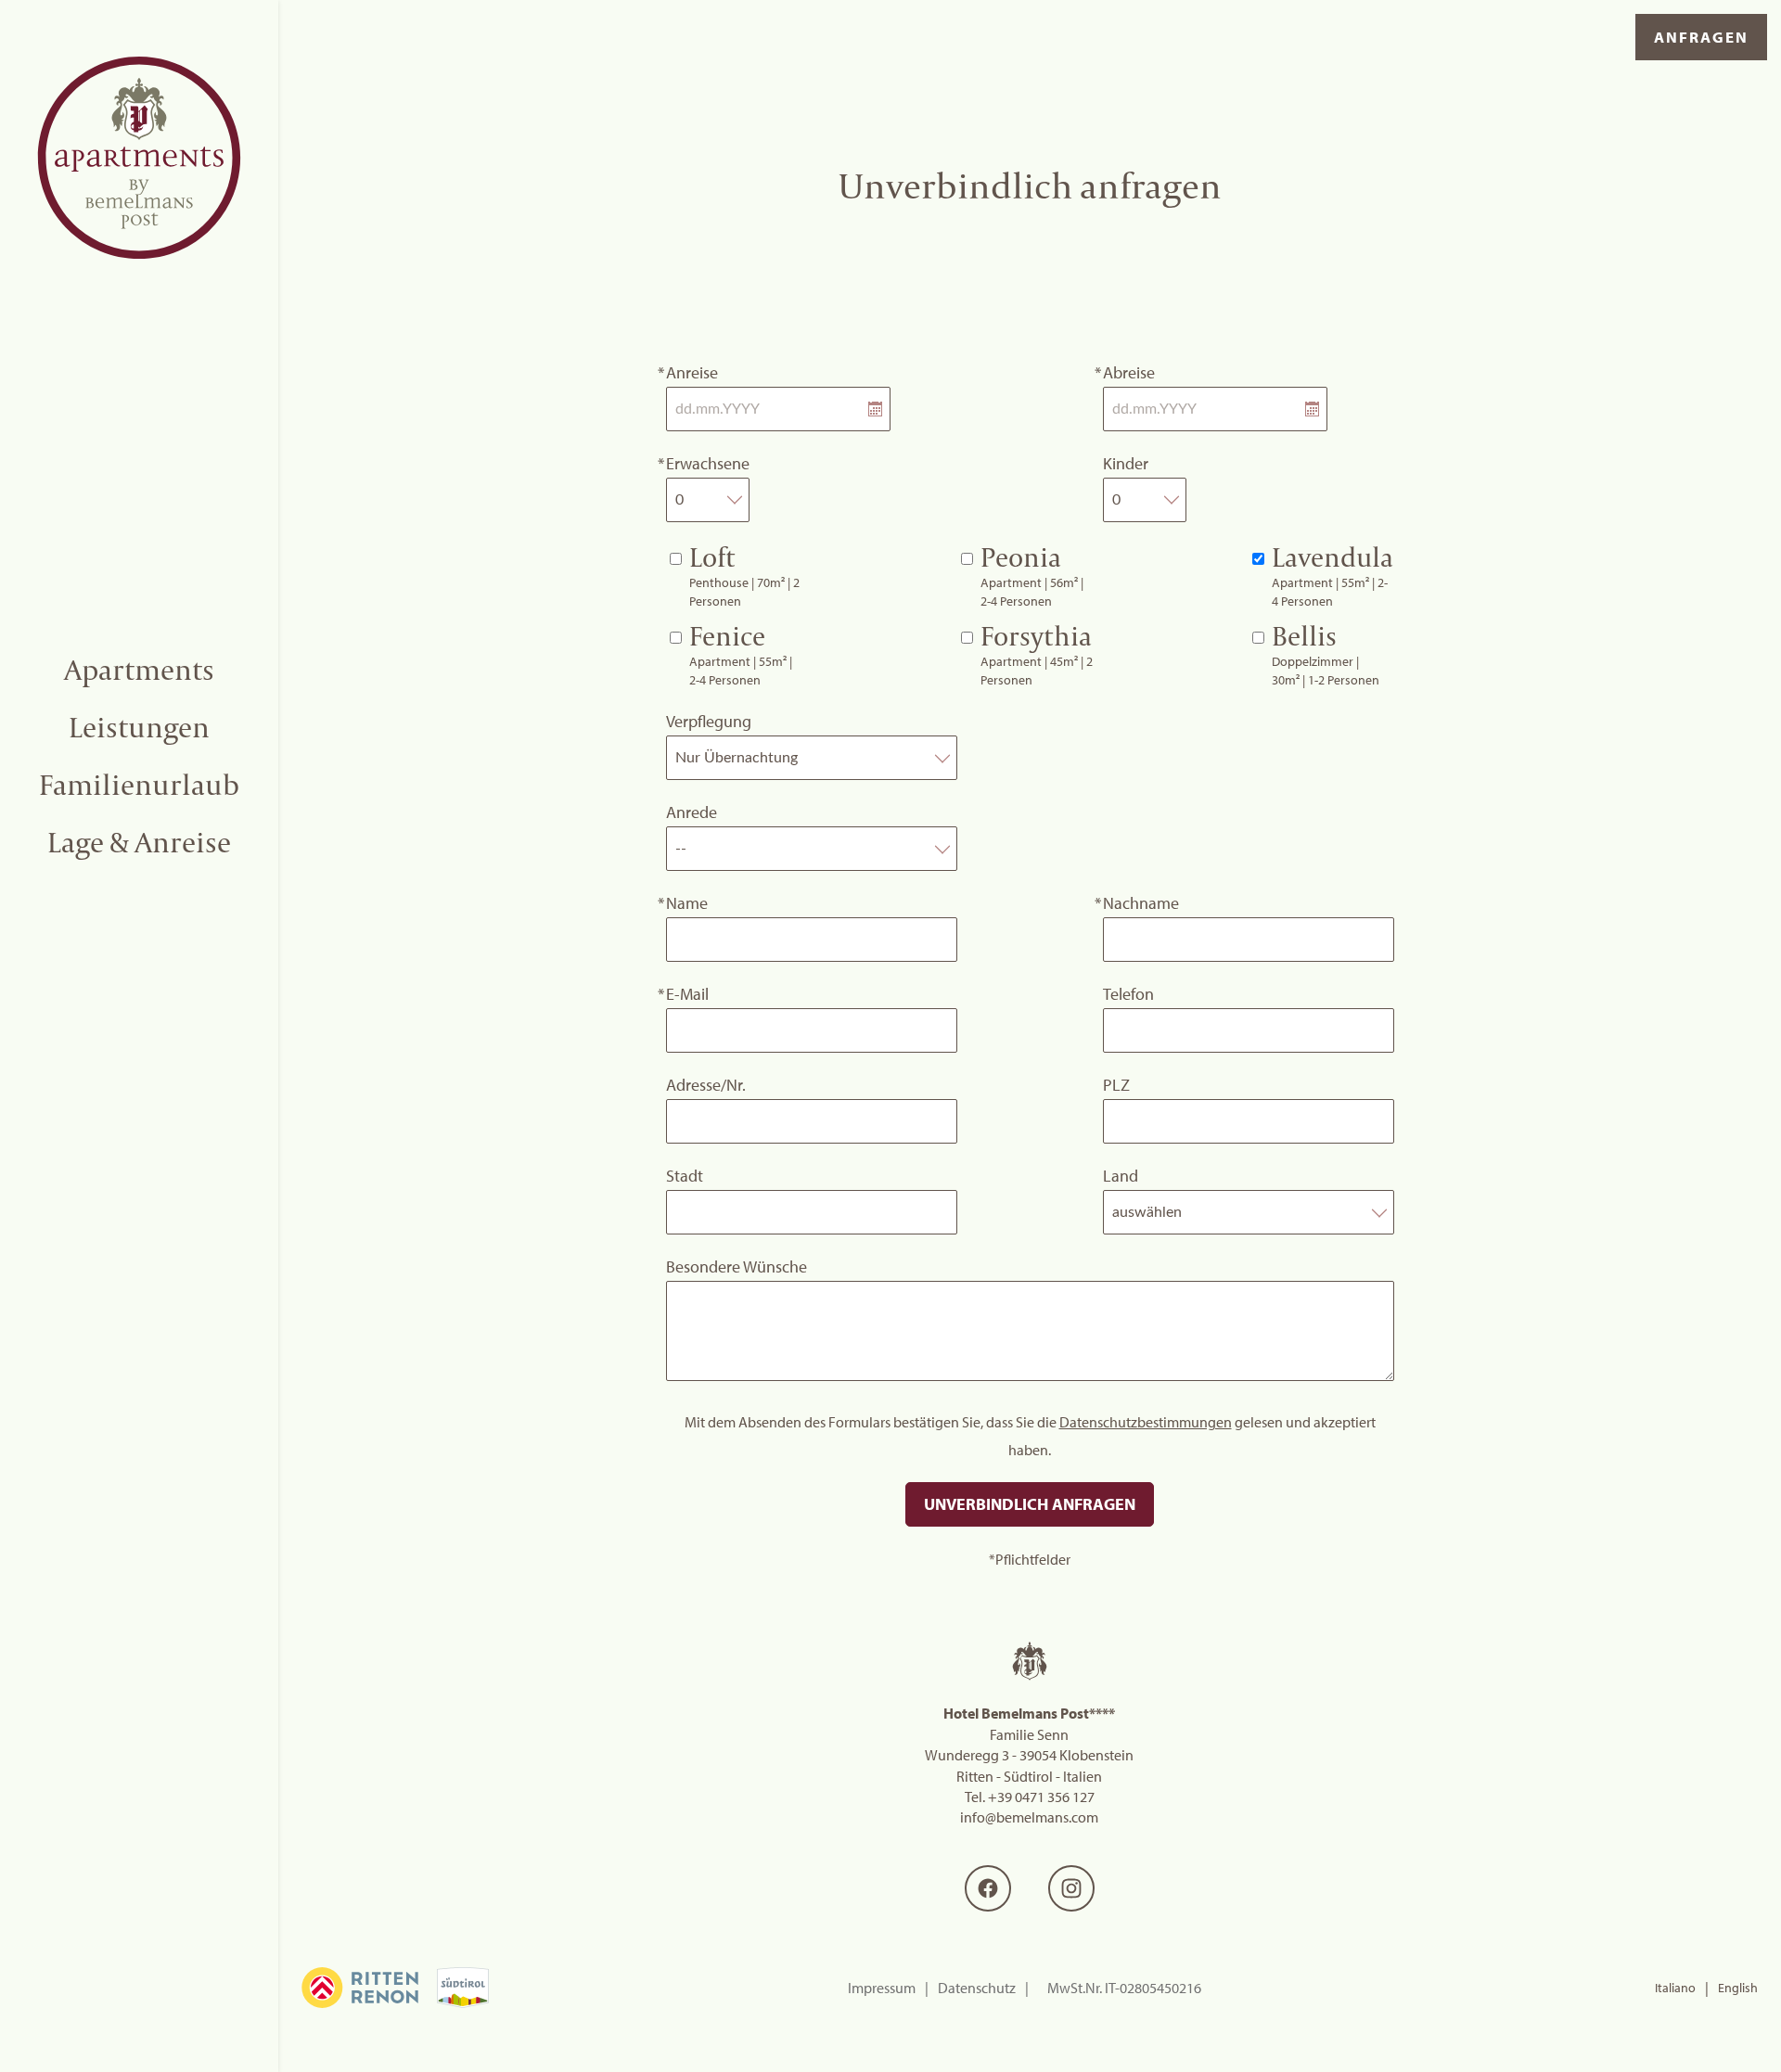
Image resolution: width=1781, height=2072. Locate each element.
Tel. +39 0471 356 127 (1030, 1797)
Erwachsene (708, 463)
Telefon (1128, 994)
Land (1121, 1176)
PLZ (1116, 1085)
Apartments (139, 670)
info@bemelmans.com (1029, 1817)
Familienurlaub (139, 785)
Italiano (1675, 1988)
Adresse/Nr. (706, 1085)
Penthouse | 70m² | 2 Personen (744, 575)
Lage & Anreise (139, 842)
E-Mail (687, 994)
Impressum (882, 1988)
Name (687, 903)
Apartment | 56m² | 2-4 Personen (1032, 575)
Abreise (1129, 372)
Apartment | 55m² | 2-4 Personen (1333, 575)
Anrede (692, 812)
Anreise (692, 372)
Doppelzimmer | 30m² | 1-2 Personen (1326, 654)
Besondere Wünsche (737, 1266)
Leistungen (139, 727)
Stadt (685, 1176)
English (1738, 1988)
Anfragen (1701, 37)
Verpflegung (709, 721)
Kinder (1126, 463)
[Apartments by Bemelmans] (139, 158)
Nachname (1141, 903)
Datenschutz (977, 1988)
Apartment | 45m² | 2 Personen (1037, 654)
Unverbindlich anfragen (1030, 1504)
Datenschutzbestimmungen (1146, 1422)
